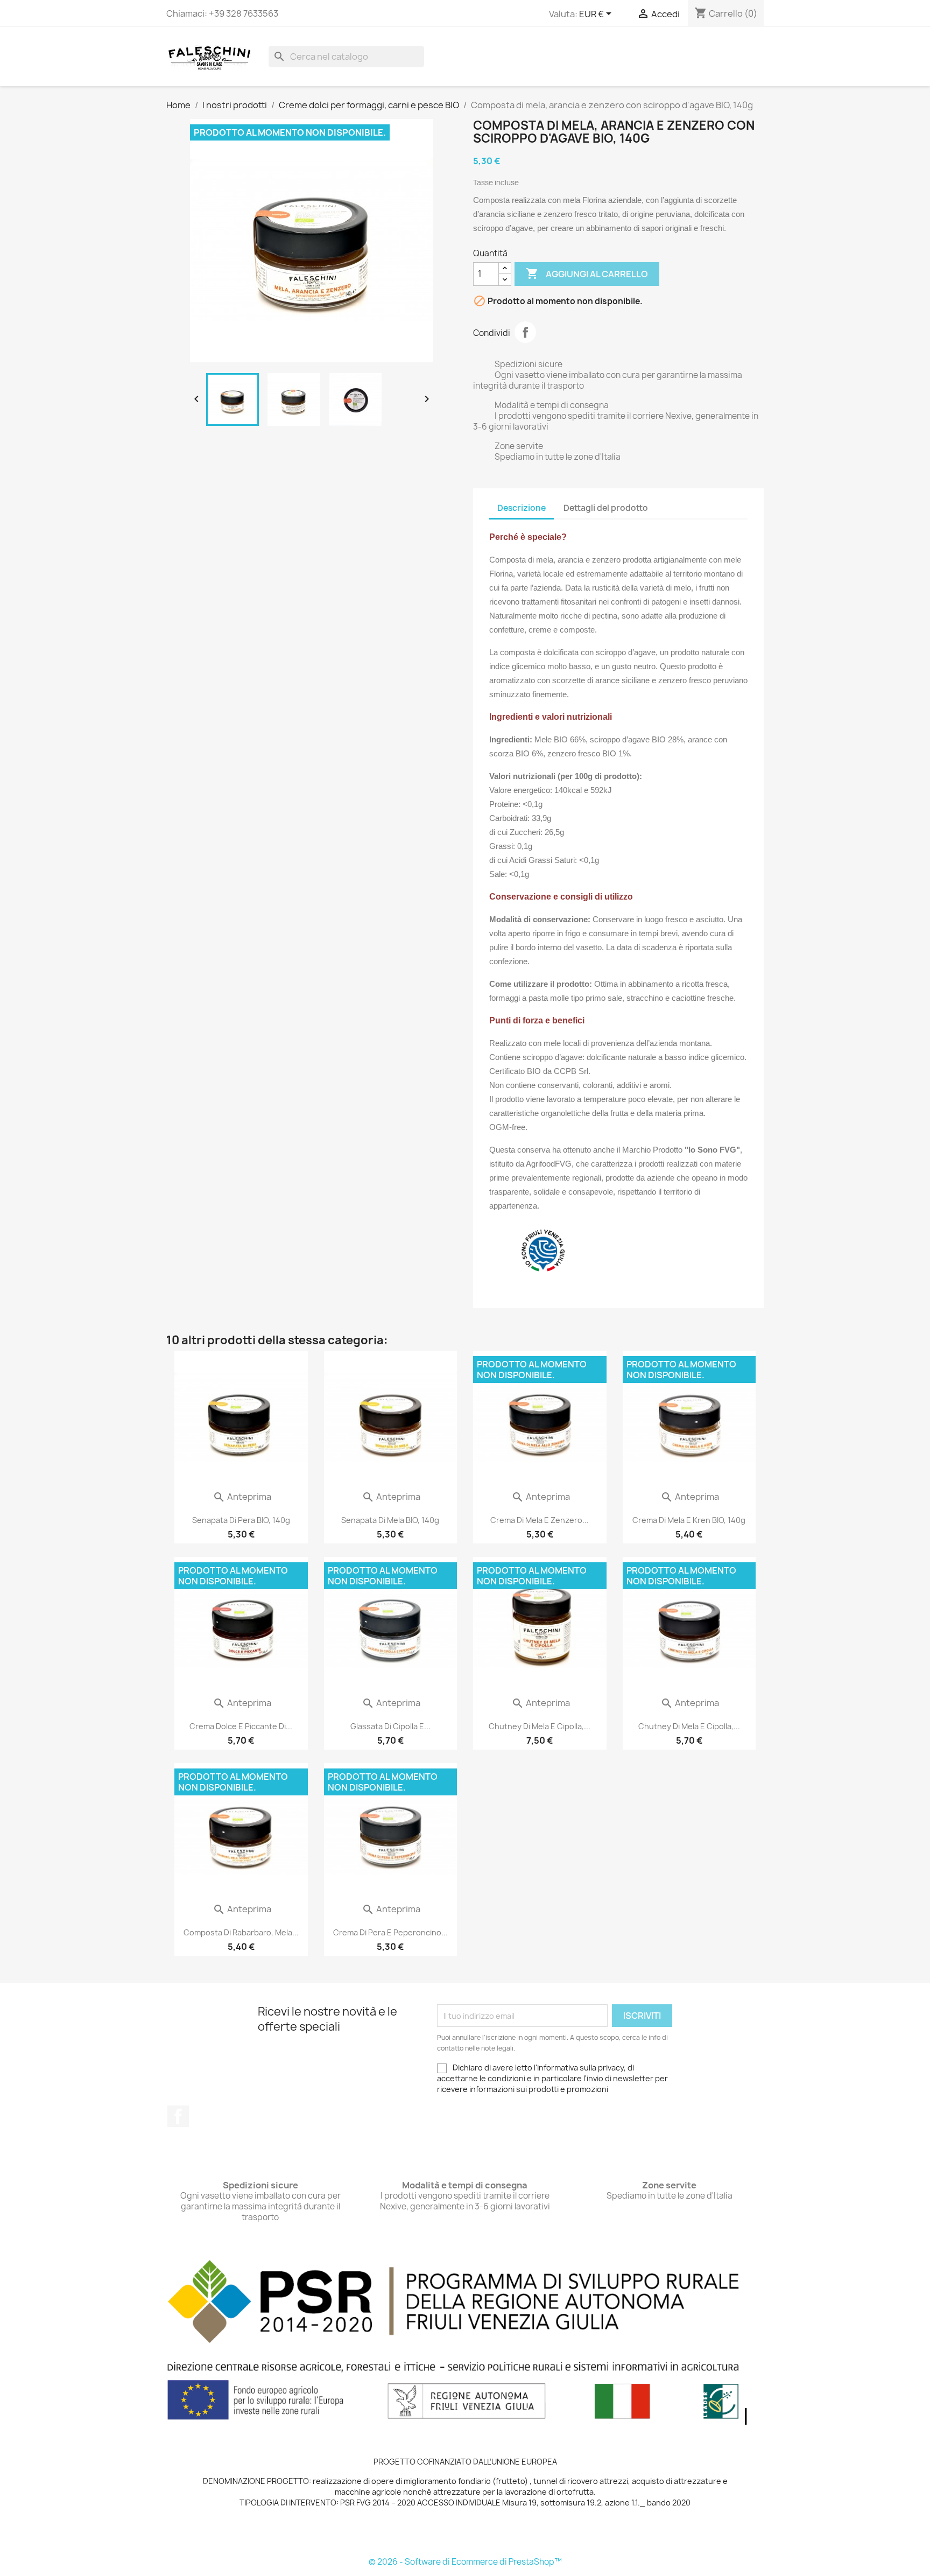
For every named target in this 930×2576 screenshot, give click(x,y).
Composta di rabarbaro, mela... (241, 1932)
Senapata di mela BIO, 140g (390, 1520)
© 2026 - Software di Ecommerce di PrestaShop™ (465, 2562)
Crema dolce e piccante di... (241, 1726)
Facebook (178, 2116)
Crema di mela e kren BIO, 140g (689, 1520)
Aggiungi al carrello (587, 273)
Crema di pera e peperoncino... (390, 1932)
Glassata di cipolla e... (390, 1726)
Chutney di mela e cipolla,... (540, 1726)
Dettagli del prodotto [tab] (606, 508)
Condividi (525, 332)
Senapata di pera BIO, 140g (241, 1520)
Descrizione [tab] (522, 508)
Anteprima (242, 1497)
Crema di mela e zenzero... (540, 1520)
